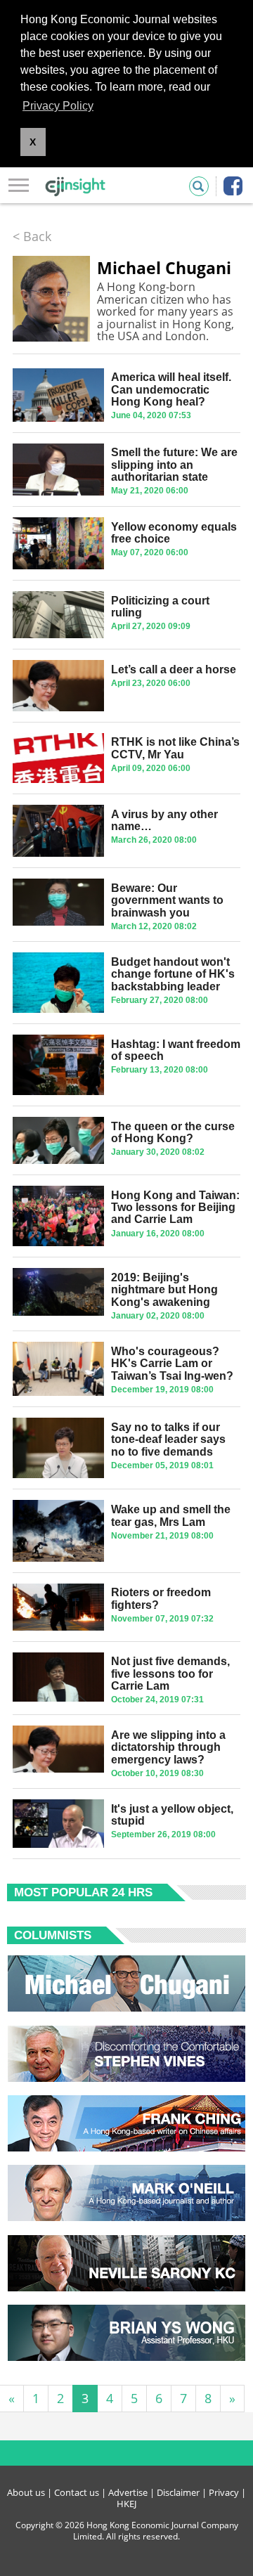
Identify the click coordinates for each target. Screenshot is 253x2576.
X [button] (33, 142)
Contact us (77, 2492)
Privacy (224, 2492)
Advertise (128, 2492)
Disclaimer (178, 2492)
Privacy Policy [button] (58, 106)
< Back (32, 236)
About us (26, 2492)
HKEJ (126, 2504)
